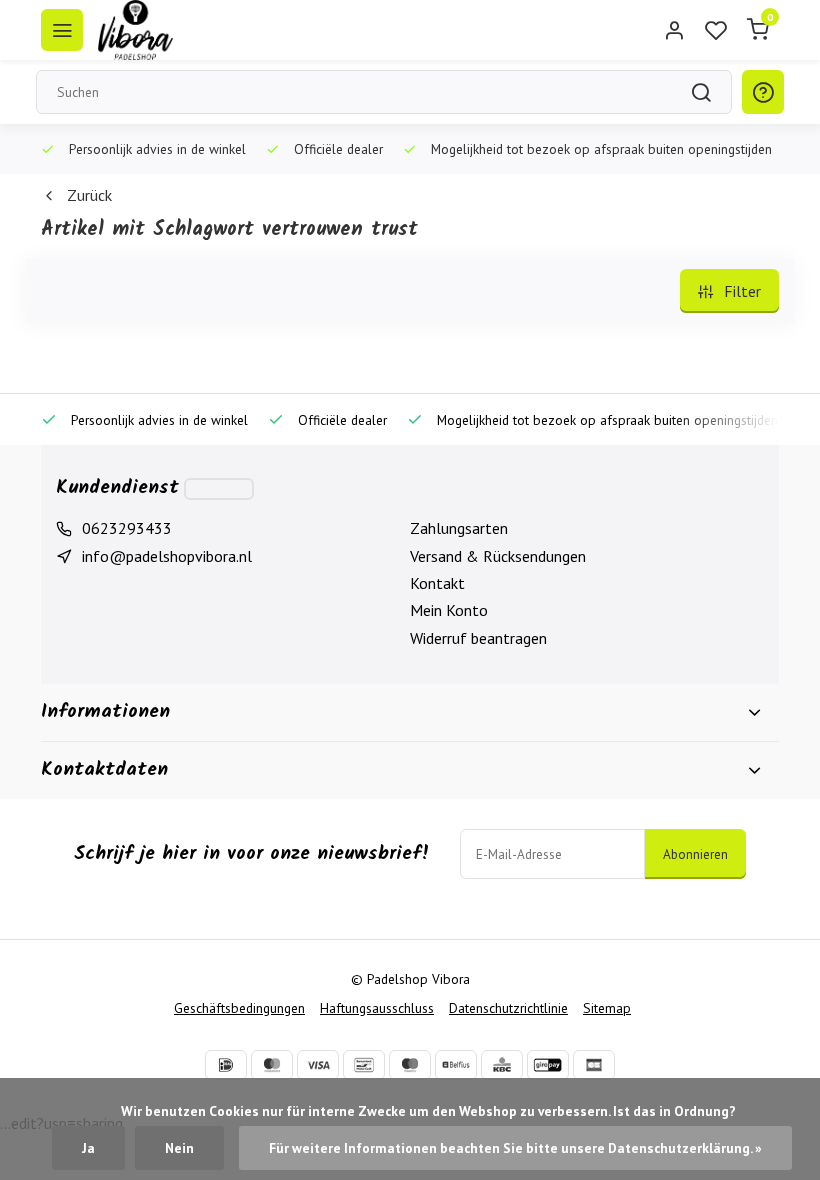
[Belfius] (456, 1065)
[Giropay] (548, 1065)
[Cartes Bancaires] (594, 1065)
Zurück (89, 195)
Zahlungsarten (459, 528)
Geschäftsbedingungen (239, 1008)
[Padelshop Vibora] (135, 30)
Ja (88, 1148)
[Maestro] (410, 1065)
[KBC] (502, 1065)
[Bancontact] (364, 1065)
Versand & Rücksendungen (498, 556)
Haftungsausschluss (377, 1008)
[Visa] (318, 1065)
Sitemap (607, 1008)
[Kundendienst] (219, 489)
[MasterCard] (272, 1065)
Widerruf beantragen (478, 638)
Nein (179, 1148)
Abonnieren (695, 854)
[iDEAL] (226, 1065)
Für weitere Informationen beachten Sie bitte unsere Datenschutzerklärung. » (515, 1148)
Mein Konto (449, 610)
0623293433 (127, 528)
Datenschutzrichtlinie (508, 1008)
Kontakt (437, 583)
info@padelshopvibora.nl (167, 556)
